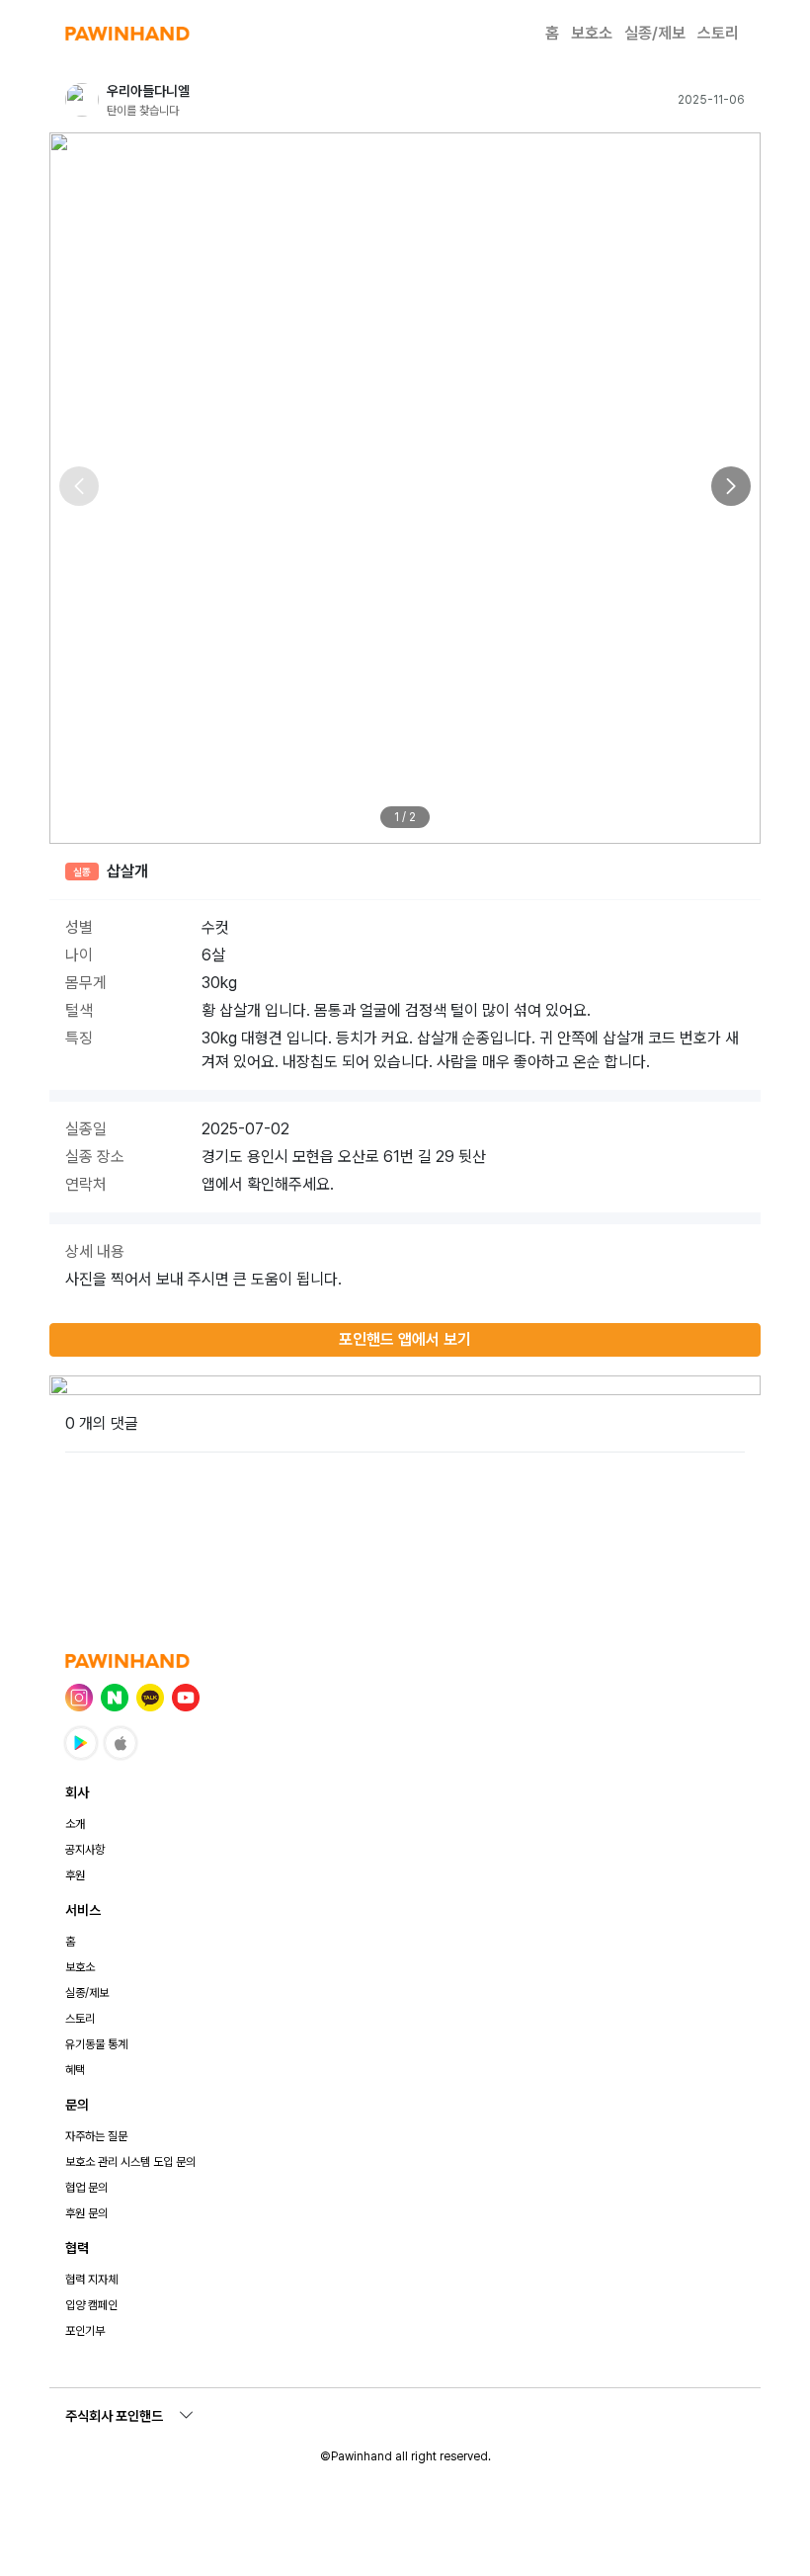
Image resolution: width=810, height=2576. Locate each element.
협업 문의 (86, 2188)
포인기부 (85, 2331)
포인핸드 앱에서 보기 (405, 1339)
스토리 (718, 33)
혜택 (75, 2070)
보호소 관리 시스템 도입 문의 (130, 2162)
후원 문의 (86, 2213)
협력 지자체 (91, 2280)
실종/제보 (655, 33)
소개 (75, 1824)
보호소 (592, 33)
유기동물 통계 (96, 2044)
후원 (75, 1875)
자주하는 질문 (96, 2136)
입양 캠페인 (91, 2305)
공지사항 (85, 1850)
